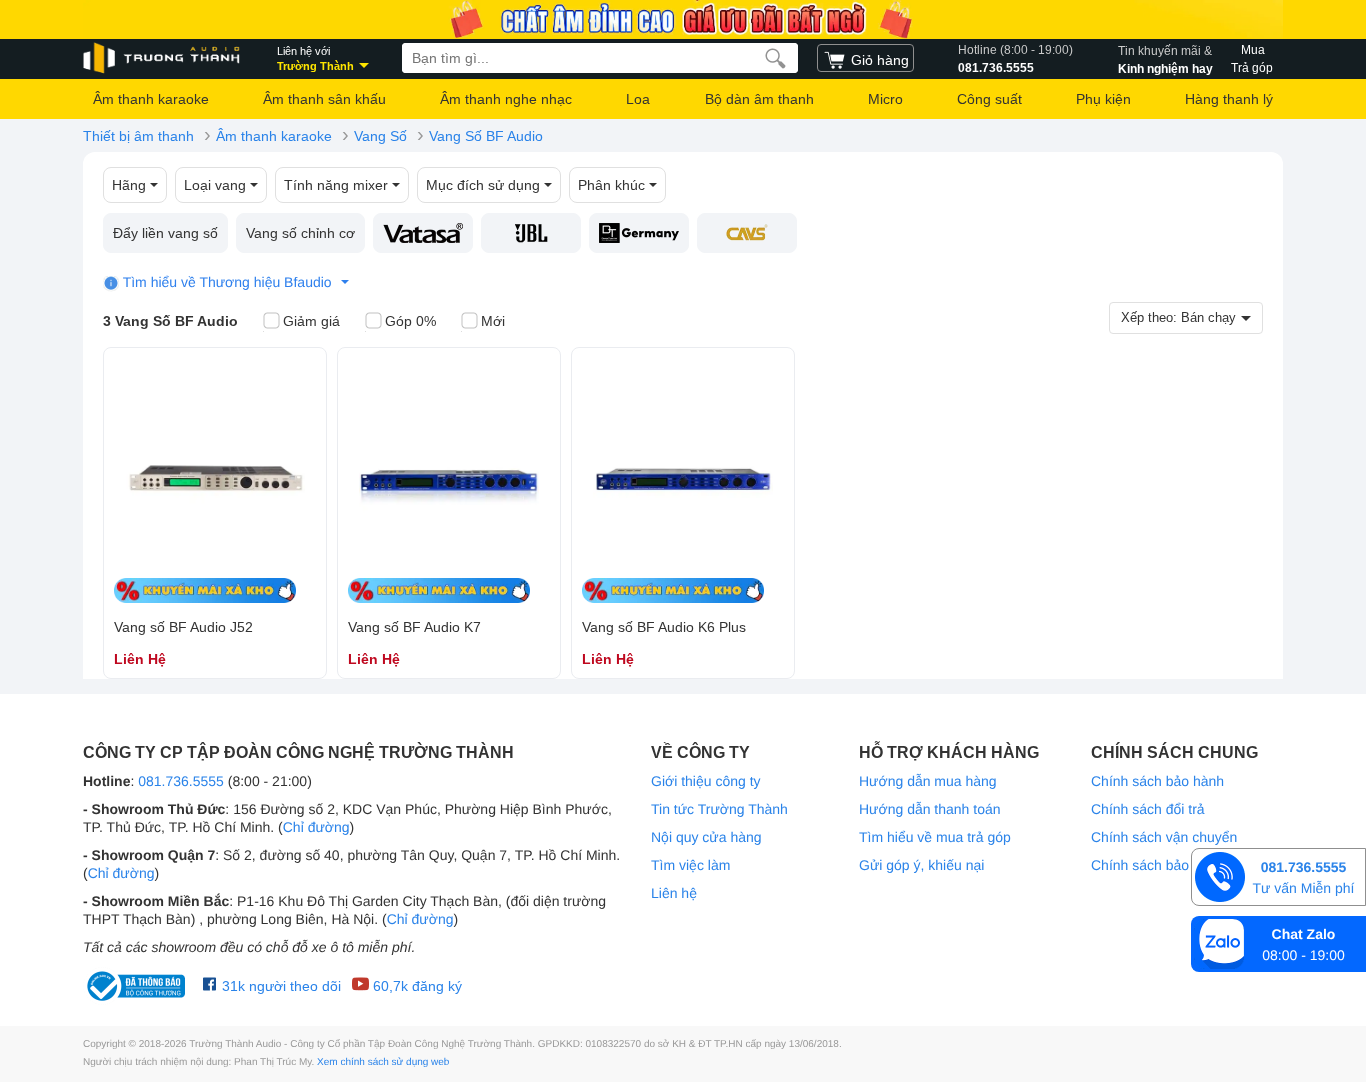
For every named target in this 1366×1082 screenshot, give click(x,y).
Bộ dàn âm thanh (759, 99)
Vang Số (380, 136)
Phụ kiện (1103, 99)
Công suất (989, 99)
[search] (775, 58)
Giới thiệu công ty (706, 781)
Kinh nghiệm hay (1165, 59)
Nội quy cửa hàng (706, 837)
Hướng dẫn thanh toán (930, 809)
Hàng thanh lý (1229, 99)
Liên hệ (674, 893)
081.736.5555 (1015, 59)
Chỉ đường (316, 827)
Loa (638, 99)
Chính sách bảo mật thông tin (1182, 865)
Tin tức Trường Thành (719, 809)
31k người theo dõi (279, 986)
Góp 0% (410, 321)
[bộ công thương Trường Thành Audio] (138, 986)
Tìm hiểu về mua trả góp (935, 837)
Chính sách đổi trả (1148, 809)
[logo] (163, 58)
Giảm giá (311, 321)
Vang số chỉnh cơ (300, 233)
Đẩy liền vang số (165, 233)
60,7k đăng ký (415, 986)
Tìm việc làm (690, 865)
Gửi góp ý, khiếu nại (921, 865)
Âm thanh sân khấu (324, 99)
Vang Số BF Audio (486, 136)
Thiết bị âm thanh (138, 136)
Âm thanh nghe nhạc (506, 99)
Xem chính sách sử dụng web (383, 1062)
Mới (493, 321)
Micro (885, 99)
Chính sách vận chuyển (1164, 837)
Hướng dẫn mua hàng (928, 781)
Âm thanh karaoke (151, 99)
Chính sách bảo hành (1157, 781)
